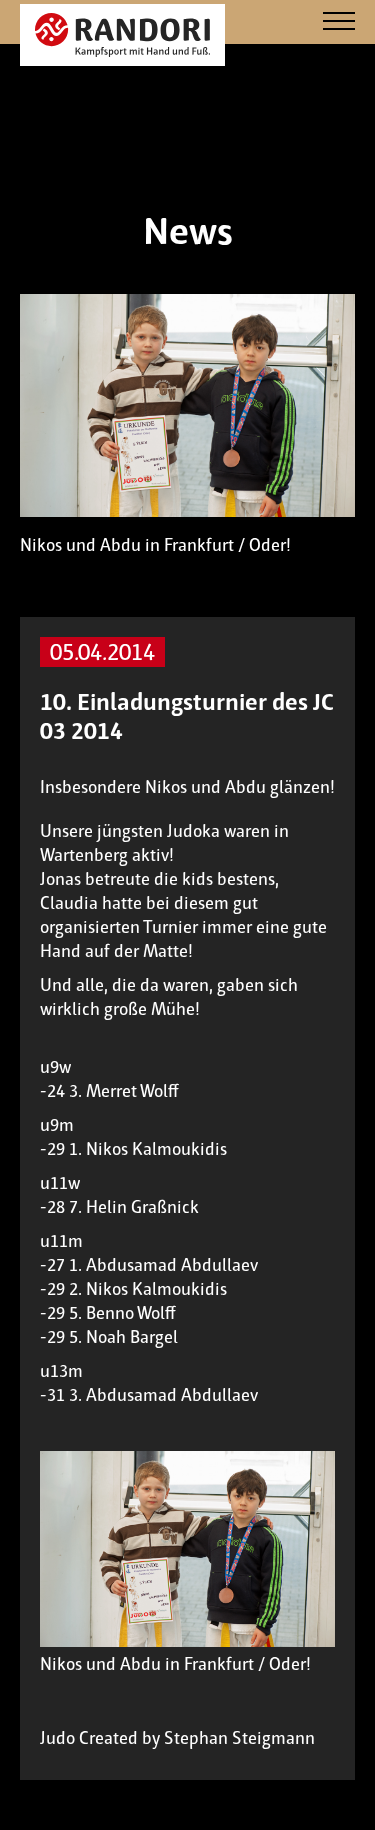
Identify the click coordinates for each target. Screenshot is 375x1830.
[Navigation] (339, 22)
